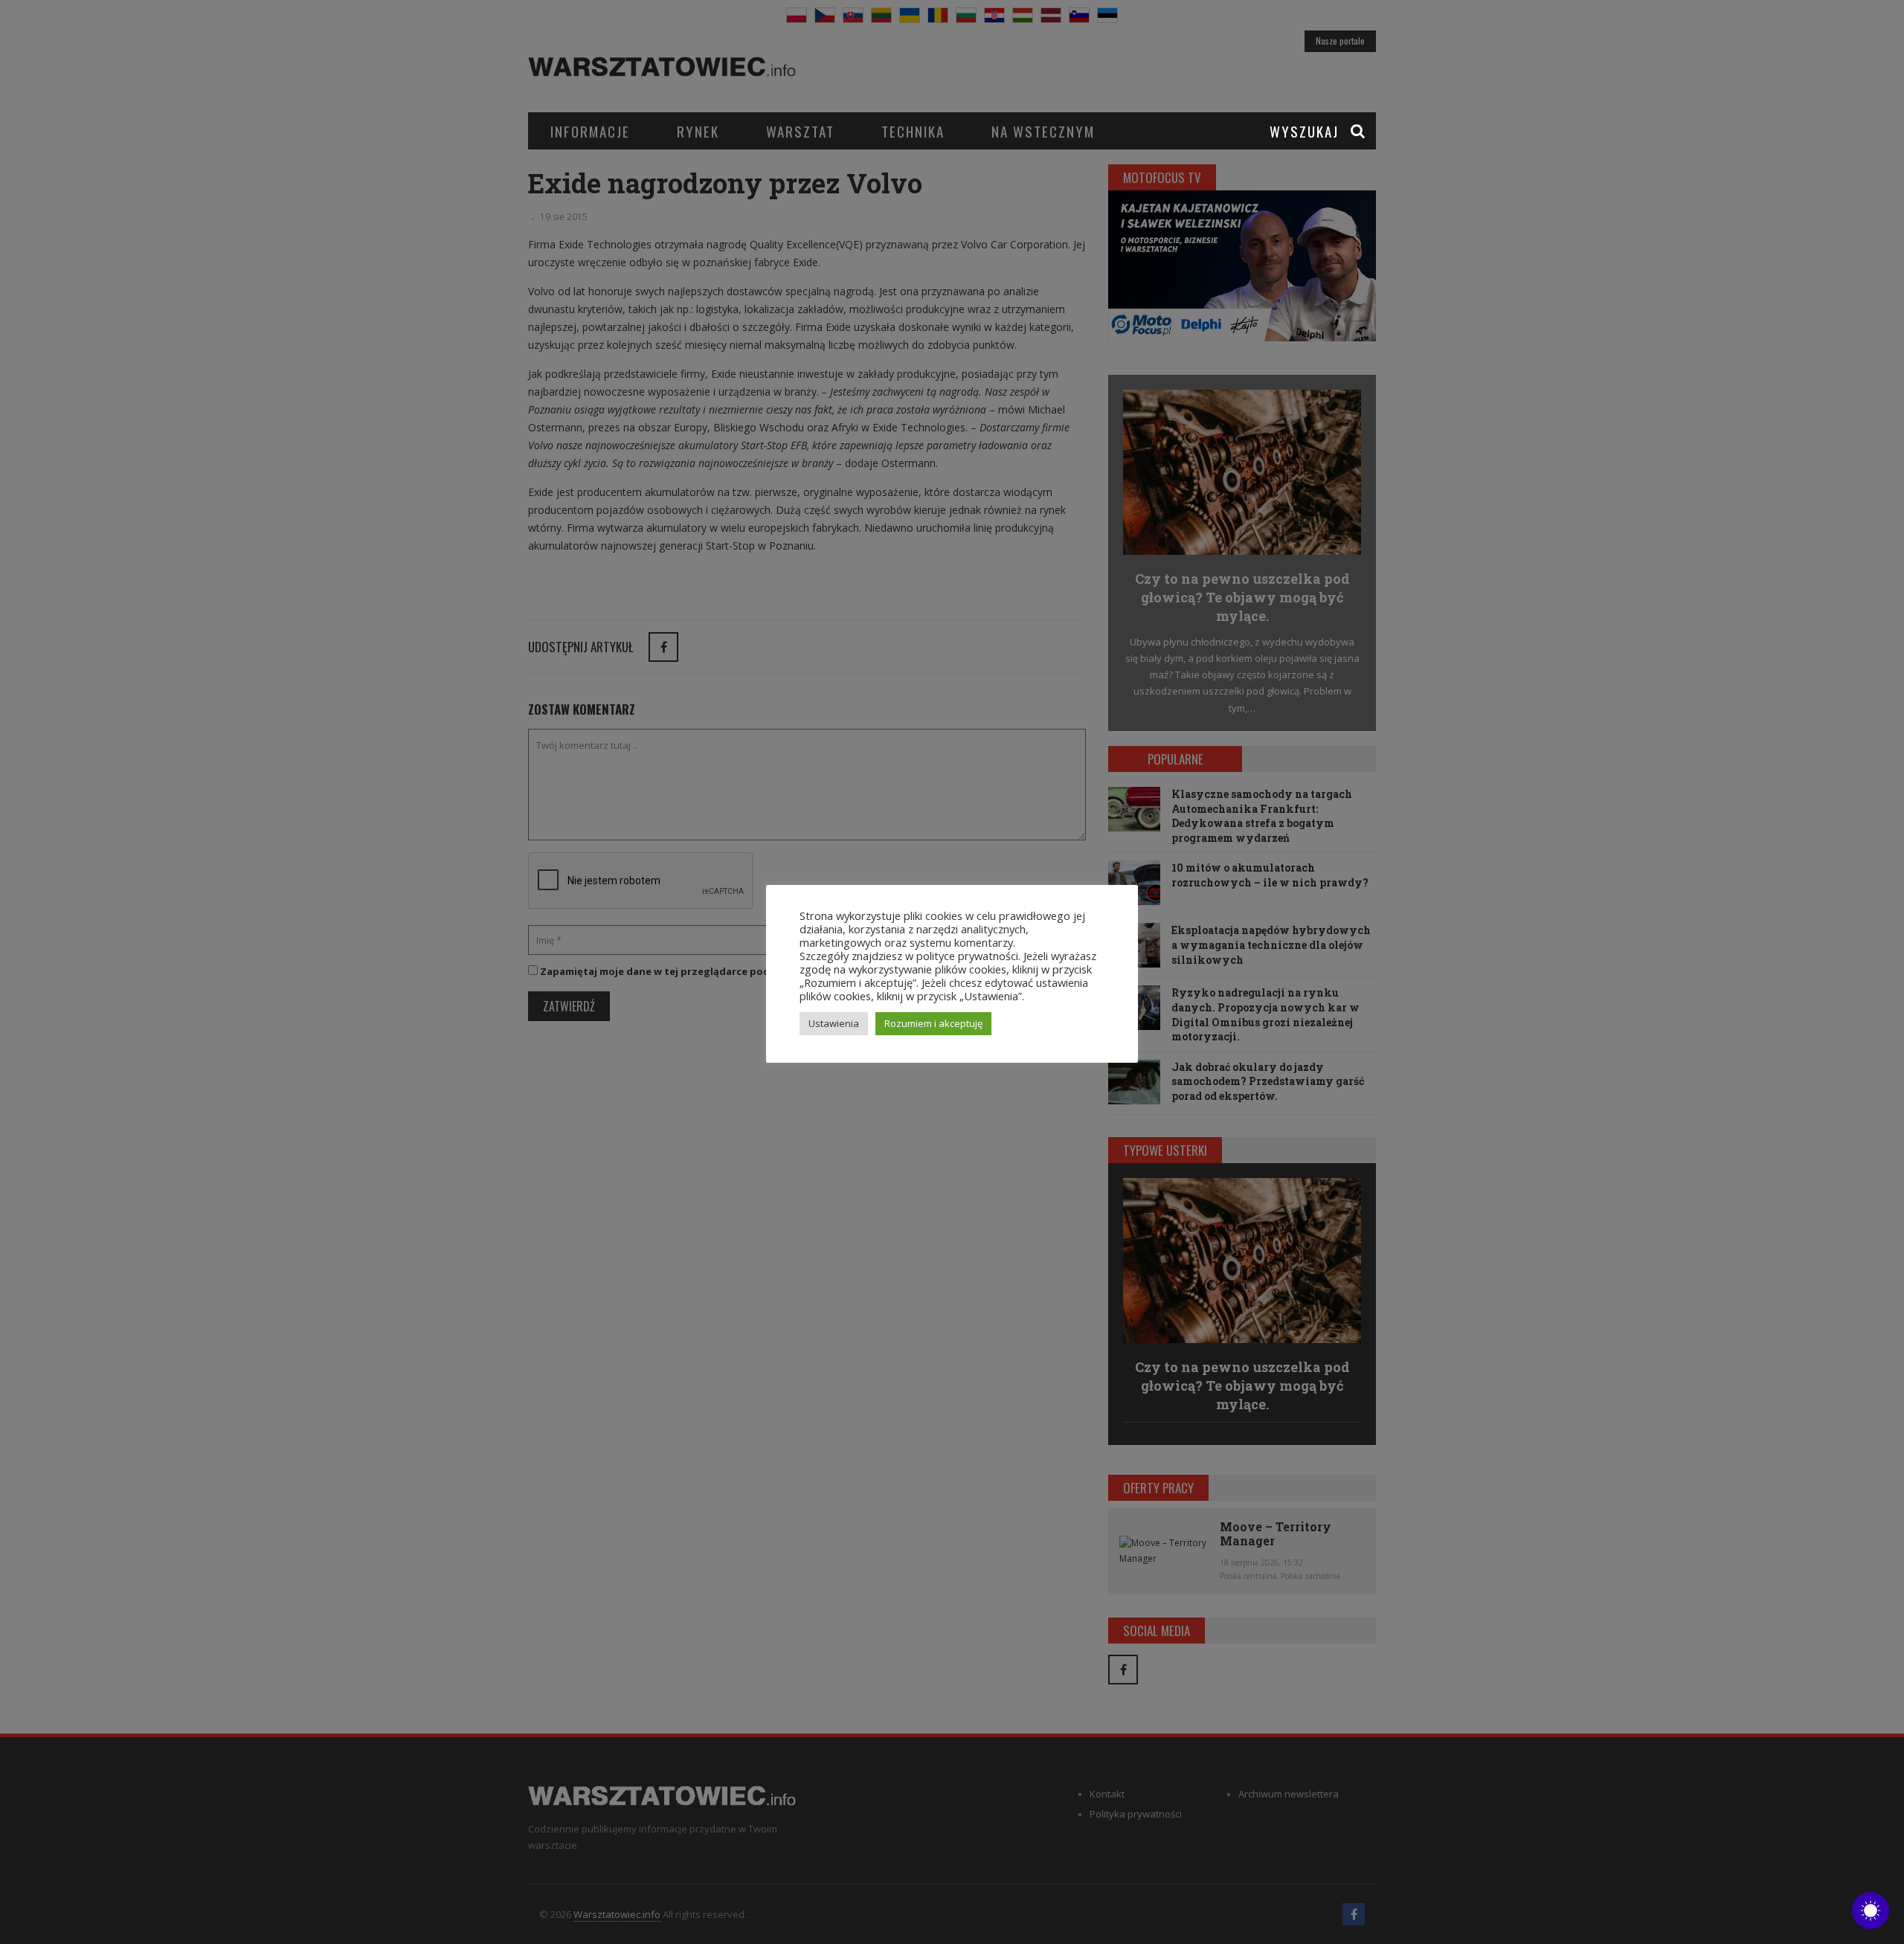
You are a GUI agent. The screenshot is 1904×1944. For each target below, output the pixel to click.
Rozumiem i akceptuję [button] (933, 1023)
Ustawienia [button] (834, 1023)
